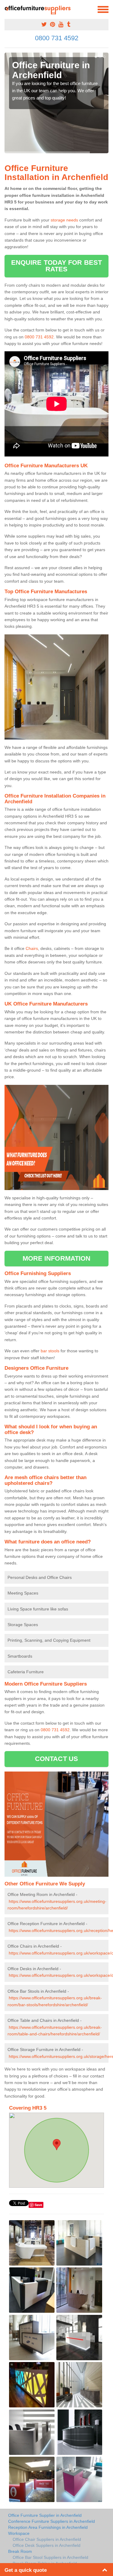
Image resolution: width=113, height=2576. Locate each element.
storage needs (64, 220)
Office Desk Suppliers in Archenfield (47, 2545)
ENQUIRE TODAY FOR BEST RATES (56, 266)
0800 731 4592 (57, 38)
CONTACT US (56, 1759)
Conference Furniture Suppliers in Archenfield (52, 2521)
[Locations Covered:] (7, 9)
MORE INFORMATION (57, 1258)
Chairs (32, 948)
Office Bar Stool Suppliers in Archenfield (50, 2557)
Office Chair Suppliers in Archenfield (47, 2539)
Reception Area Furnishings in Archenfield (48, 2527)
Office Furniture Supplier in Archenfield (45, 2515)
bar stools (50, 1351)
